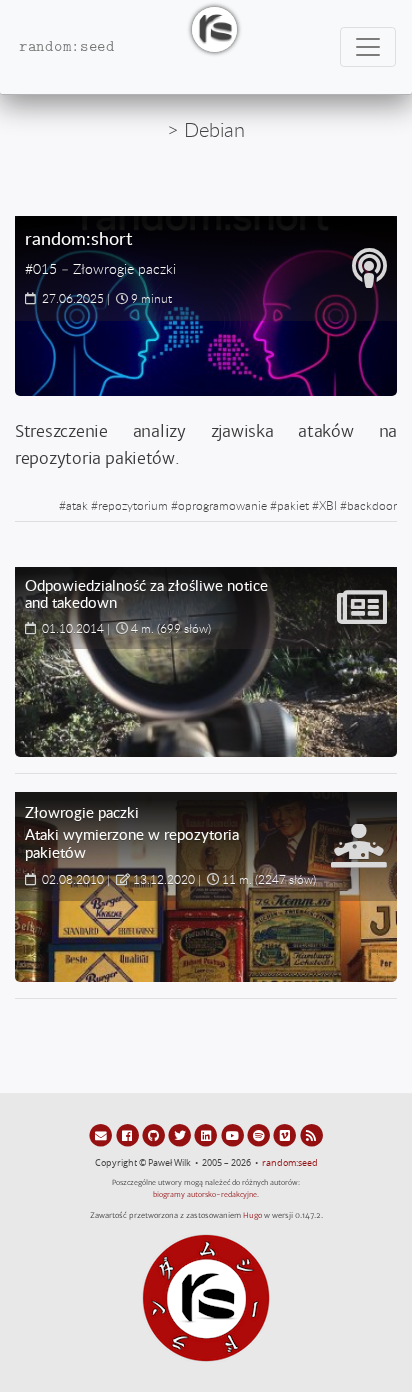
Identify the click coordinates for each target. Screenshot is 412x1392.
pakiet (293, 505)
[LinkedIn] (207, 1135)
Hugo (252, 1215)
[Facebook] (128, 1135)
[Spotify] (260, 1135)
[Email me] (102, 1135)
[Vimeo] (286, 1135)
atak (77, 505)
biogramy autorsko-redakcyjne (205, 1194)
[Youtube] (234, 1135)
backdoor (372, 505)
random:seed (290, 1163)
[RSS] (311, 1135)
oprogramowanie (222, 505)
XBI (328, 505)
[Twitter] (181, 1135)
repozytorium (133, 505)
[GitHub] (155, 1135)
